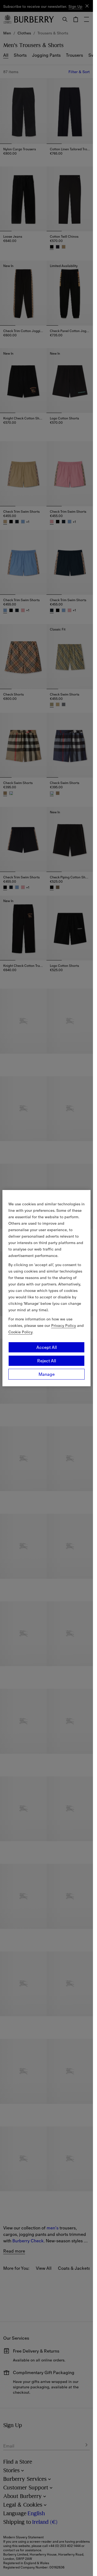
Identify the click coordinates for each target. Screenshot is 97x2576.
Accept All (47, 1347)
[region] (47, 1288)
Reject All (47, 1361)
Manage (47, 1374)
